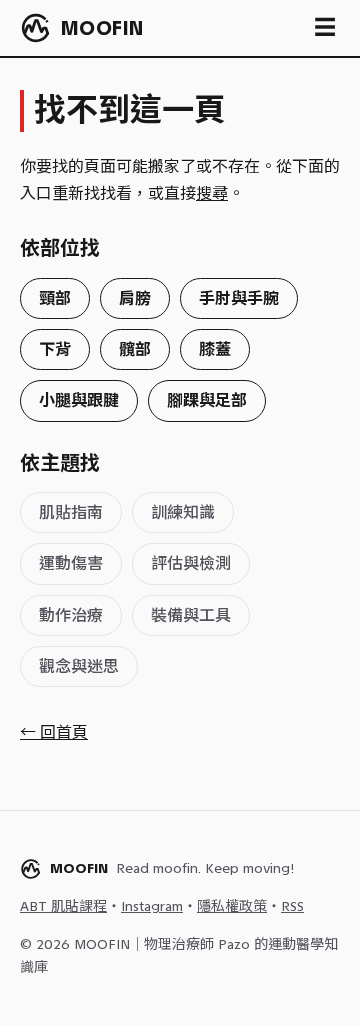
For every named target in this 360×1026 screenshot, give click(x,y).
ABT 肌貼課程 (63, 906)
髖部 (135, 349)
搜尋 (212, 193)
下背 (55, 349)
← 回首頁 (54, 732)
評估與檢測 (191, 563)
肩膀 (135, 298)
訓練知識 (183, 512)
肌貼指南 (71, 512)
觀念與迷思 (79, 666)
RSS (292, 906)
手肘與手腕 (239, 298)
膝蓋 (215, 349)
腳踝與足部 (207, 400)
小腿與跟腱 (79, 400)
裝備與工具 (191, 615)
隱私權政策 (232, 906)
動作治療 (71, 615)
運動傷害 (71, 563)
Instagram (152, 906)
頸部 (55, 298)
